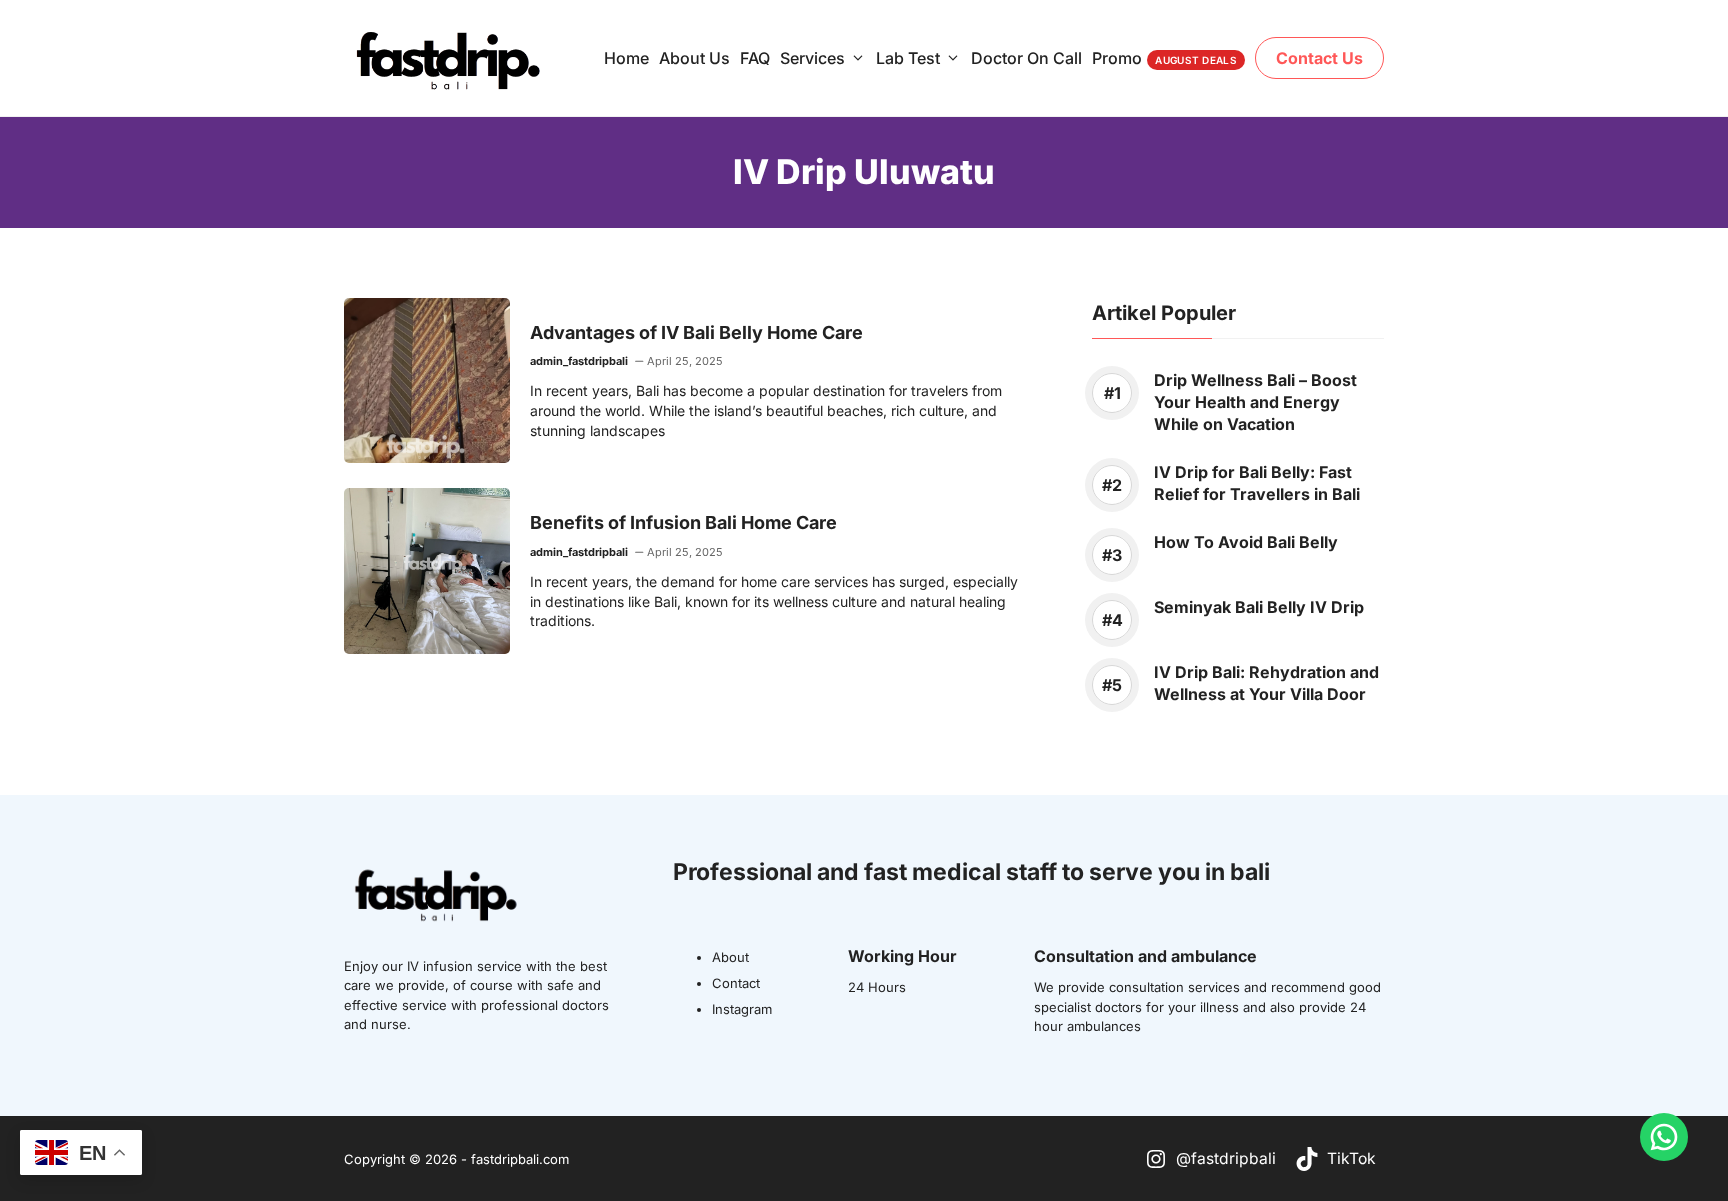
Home (626, 58)
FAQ (755, 58)
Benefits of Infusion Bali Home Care (683, 522)
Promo (1164, 58)
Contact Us (1319, 58)
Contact (736, 983)
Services (812, 58)
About (730, 957)
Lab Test (908, 58)
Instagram (742, 1009)
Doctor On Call (1026, 58)
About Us (694, 58)
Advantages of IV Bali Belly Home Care (696, 332)
